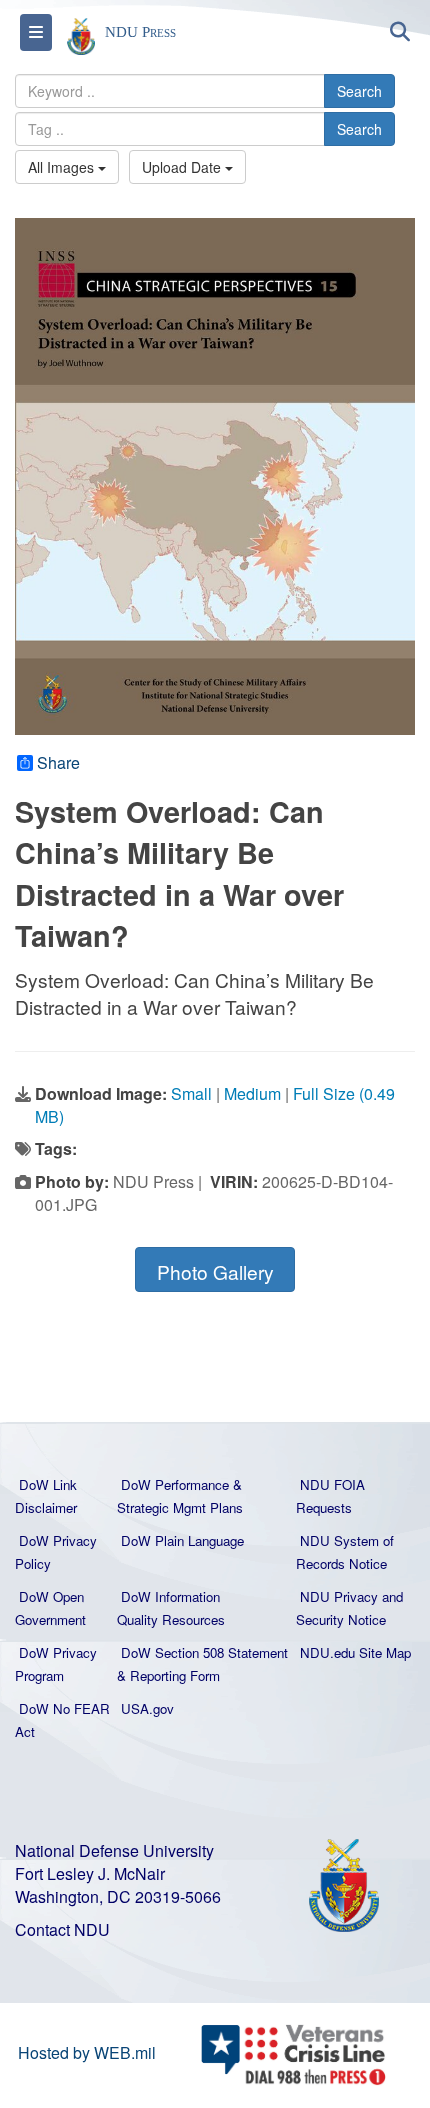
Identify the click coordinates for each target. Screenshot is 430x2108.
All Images (63, 167)
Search (359, 91)
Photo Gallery (215, 1271)
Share (58, 763)
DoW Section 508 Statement (204, 1652)
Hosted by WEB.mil (87, 2052)
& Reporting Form (168, 1675)
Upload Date (183, 167)
